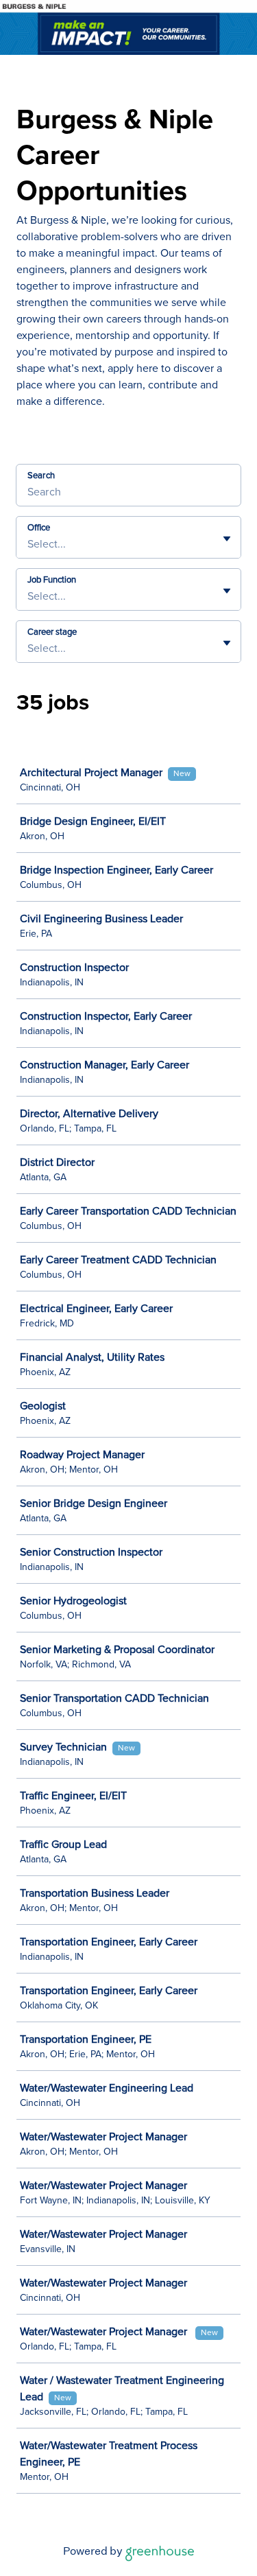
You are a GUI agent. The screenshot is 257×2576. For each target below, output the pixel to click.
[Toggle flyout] (227, 539)
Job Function (52, 580)
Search (41, 476)
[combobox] (29, 544)
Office (39, 528)
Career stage (52, 632)
